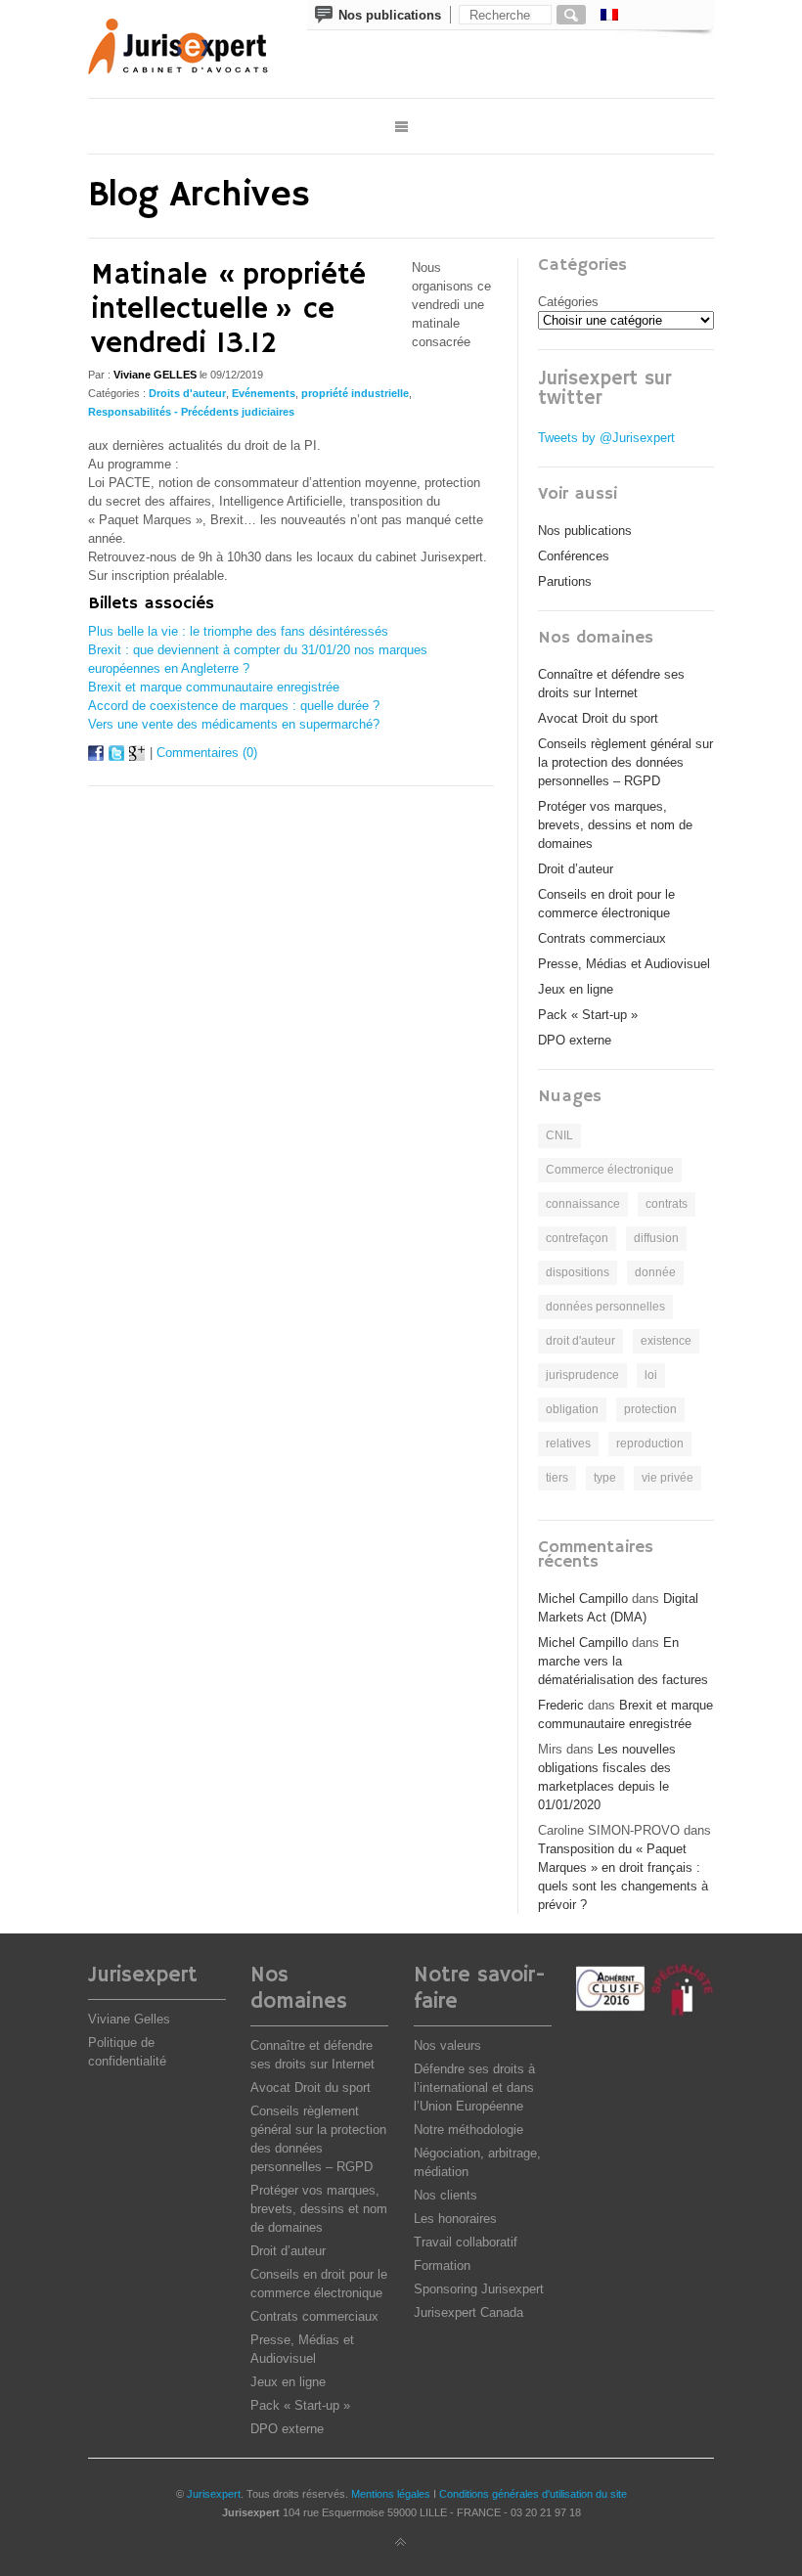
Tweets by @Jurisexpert (606, 438)
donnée (655, 1272)
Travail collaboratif (466, 2242)
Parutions (565, 581)
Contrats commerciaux (602, 938)
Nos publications (585, 531)
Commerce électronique (610, 1170)
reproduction (650, 1443)
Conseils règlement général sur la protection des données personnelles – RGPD (625, 762)
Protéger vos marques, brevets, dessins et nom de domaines (615, 825)
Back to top (401, 2543)
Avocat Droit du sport (598, 718)
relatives (568, 1443)
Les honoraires (455, 2219)
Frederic (561, 1705)
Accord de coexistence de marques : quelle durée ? (234, 706)
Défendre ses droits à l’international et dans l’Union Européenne (474, 2087)
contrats (667, 1204)
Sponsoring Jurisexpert (479, 2289)
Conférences (574, 556)
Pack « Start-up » (588, 1015)
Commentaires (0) (207, 753)
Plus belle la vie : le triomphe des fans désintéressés (238, 631)
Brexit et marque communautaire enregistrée (214, 687)
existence (666, 1341)
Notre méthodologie (468, 2130)
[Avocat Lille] (192, 49)
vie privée (668, 1478)
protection (650, 1409)
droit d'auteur (580, 1341)
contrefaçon (577, 1238)
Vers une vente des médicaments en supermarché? (234, 724)
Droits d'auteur (187, 393)
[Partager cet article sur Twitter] (116, 756)
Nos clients (446, 2195)
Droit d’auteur (576, 869)
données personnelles (605, 1307)
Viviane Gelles (129, 2019)
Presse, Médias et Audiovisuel (624, 964)
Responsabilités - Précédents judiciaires (191, 412)
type (605, 1478)
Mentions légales (391, 2494)
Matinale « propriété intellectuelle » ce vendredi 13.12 (228, 310)
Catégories (568, 302)
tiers (557, 1478)
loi (651, 1375)
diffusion (656, 1238)
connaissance (583, 1204)
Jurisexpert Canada (468, 2312)
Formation (442, 2265)
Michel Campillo (583, 1599)
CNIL (559, 1135)
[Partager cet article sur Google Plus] (137, 756)
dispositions (578, 1272)
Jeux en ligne (576, 989)
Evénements (264, 393)
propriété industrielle (355, 393)
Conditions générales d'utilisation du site (533, 2494)
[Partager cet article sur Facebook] (96, 756)
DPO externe (575, 1040)
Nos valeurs (447, 2045)
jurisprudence (582, 1375)
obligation (572, 1409)
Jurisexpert (214, 2494)
